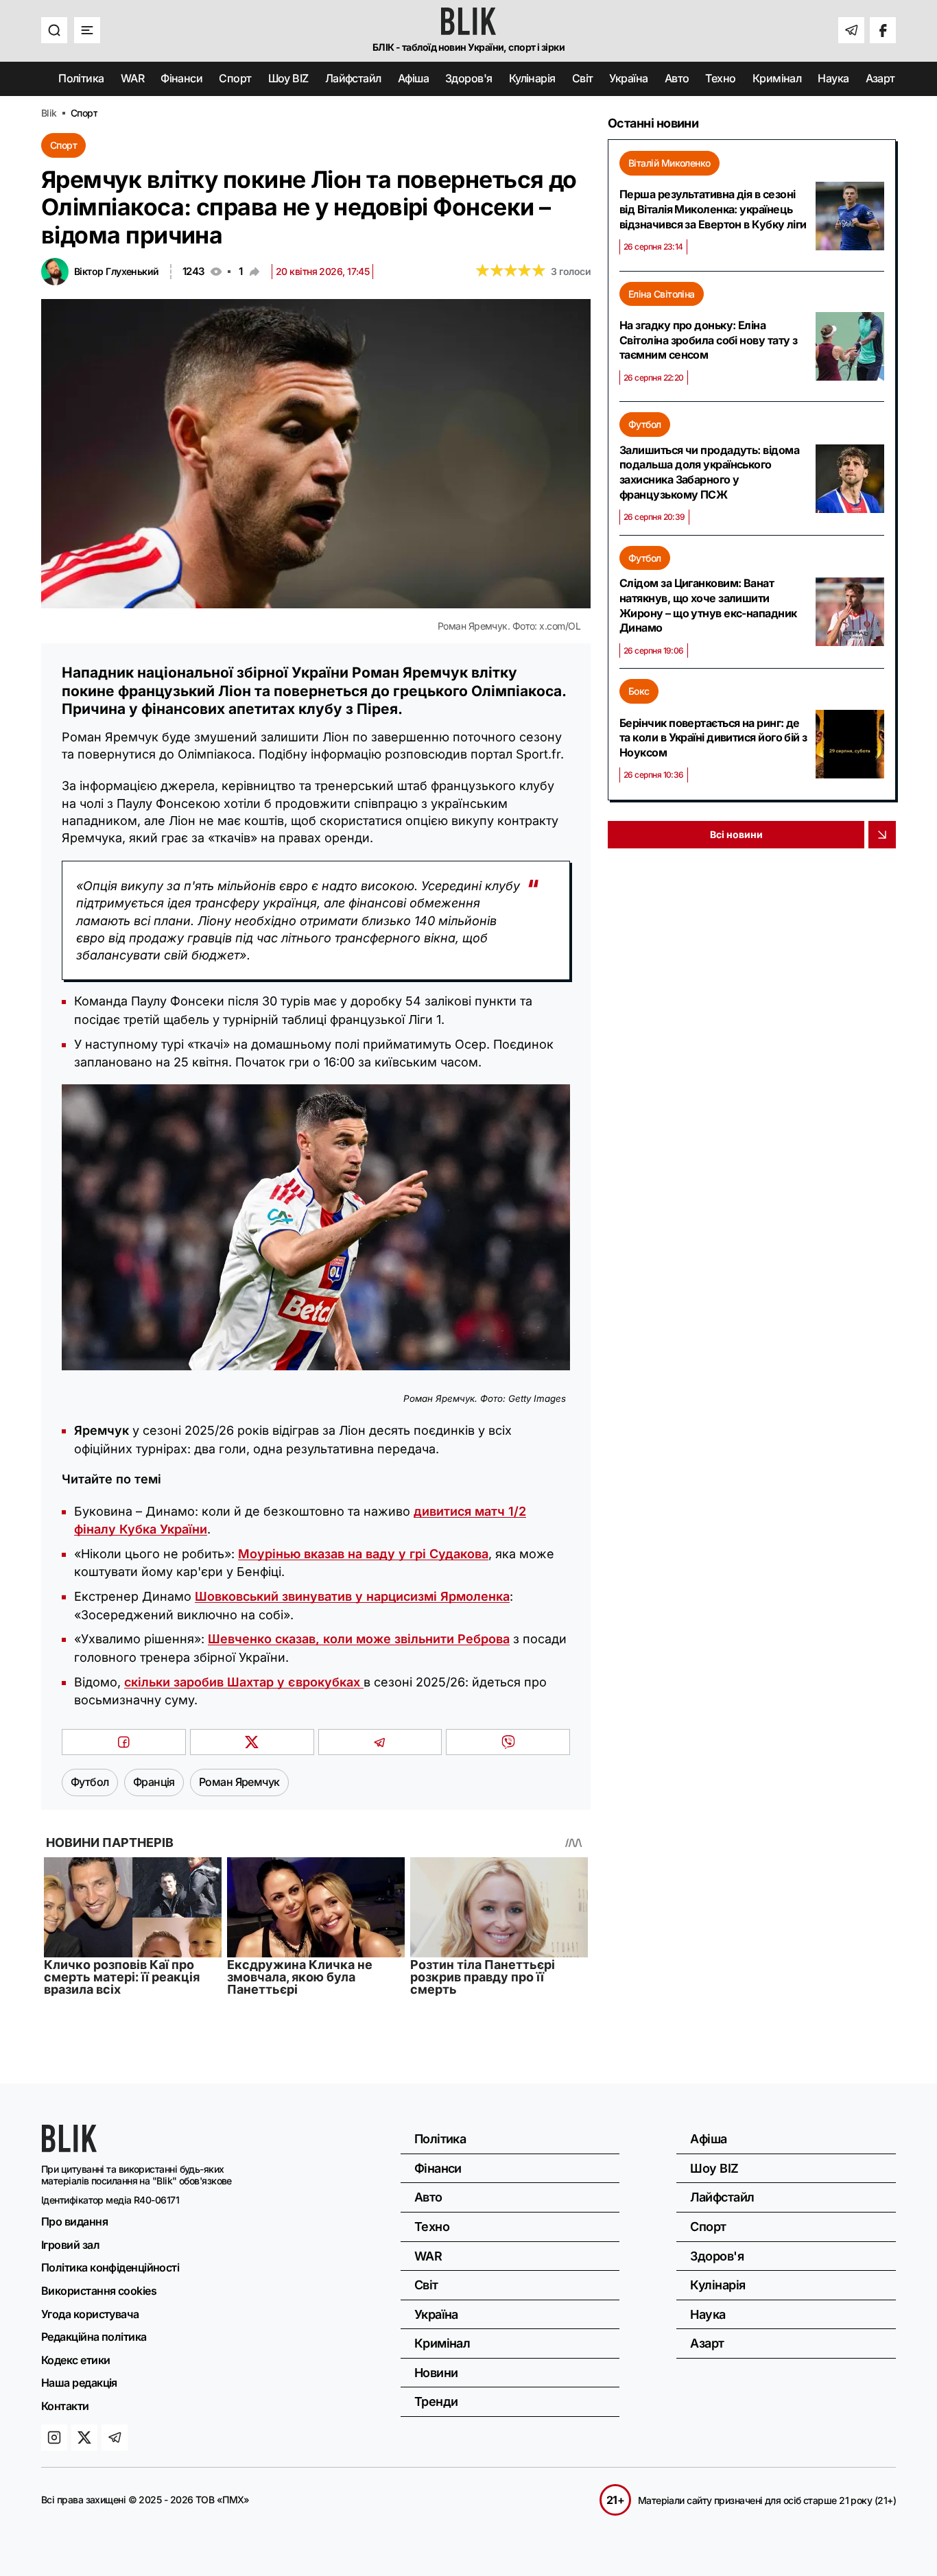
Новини (436, 2373)
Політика (81, 78)
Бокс (639, 691)
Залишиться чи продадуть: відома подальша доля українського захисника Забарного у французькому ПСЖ (709, 472)
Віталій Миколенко (669, 163)
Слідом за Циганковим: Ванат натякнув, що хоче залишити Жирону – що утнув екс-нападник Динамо (708, 605)
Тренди (436, 2401)
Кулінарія (532, 78)
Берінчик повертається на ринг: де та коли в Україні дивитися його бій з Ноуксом (713, 738)
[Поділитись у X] (252, 1742)
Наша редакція (79, 2383)
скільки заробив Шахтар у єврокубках (244, 1682)
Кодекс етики (75, 2360)
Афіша (413, 78)
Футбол (645, 424)
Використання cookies (99, 2291)
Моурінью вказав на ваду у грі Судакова (363, 1554)
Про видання (74, 2221)
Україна (628, 78)
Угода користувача (90, 2314)
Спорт (235, 78)
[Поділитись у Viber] (508, 1742)
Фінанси (181, 78)
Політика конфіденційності (110, 2267)
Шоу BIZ (288, 78)
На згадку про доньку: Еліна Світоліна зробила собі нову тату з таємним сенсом (708, 340)
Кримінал (777, 78)
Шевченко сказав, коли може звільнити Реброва (359, 1639)
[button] (54, 30)
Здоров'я (469, 78)
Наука (833, 78)
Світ (583, 78)
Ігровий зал (70, 2245)
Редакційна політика (94, 2337)
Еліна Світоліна (662, 294)
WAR (132, 78)
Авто (677, 78)
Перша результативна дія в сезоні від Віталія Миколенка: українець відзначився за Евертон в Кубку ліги (713, 209)
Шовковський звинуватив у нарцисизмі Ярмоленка (352, 1596)
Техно (720, 78)
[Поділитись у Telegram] (380, 1742)
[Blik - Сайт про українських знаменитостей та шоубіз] (69, 2148)
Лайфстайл (353, 78)
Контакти (65, 2406)
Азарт (880, 78)
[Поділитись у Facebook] (124, 1742)
